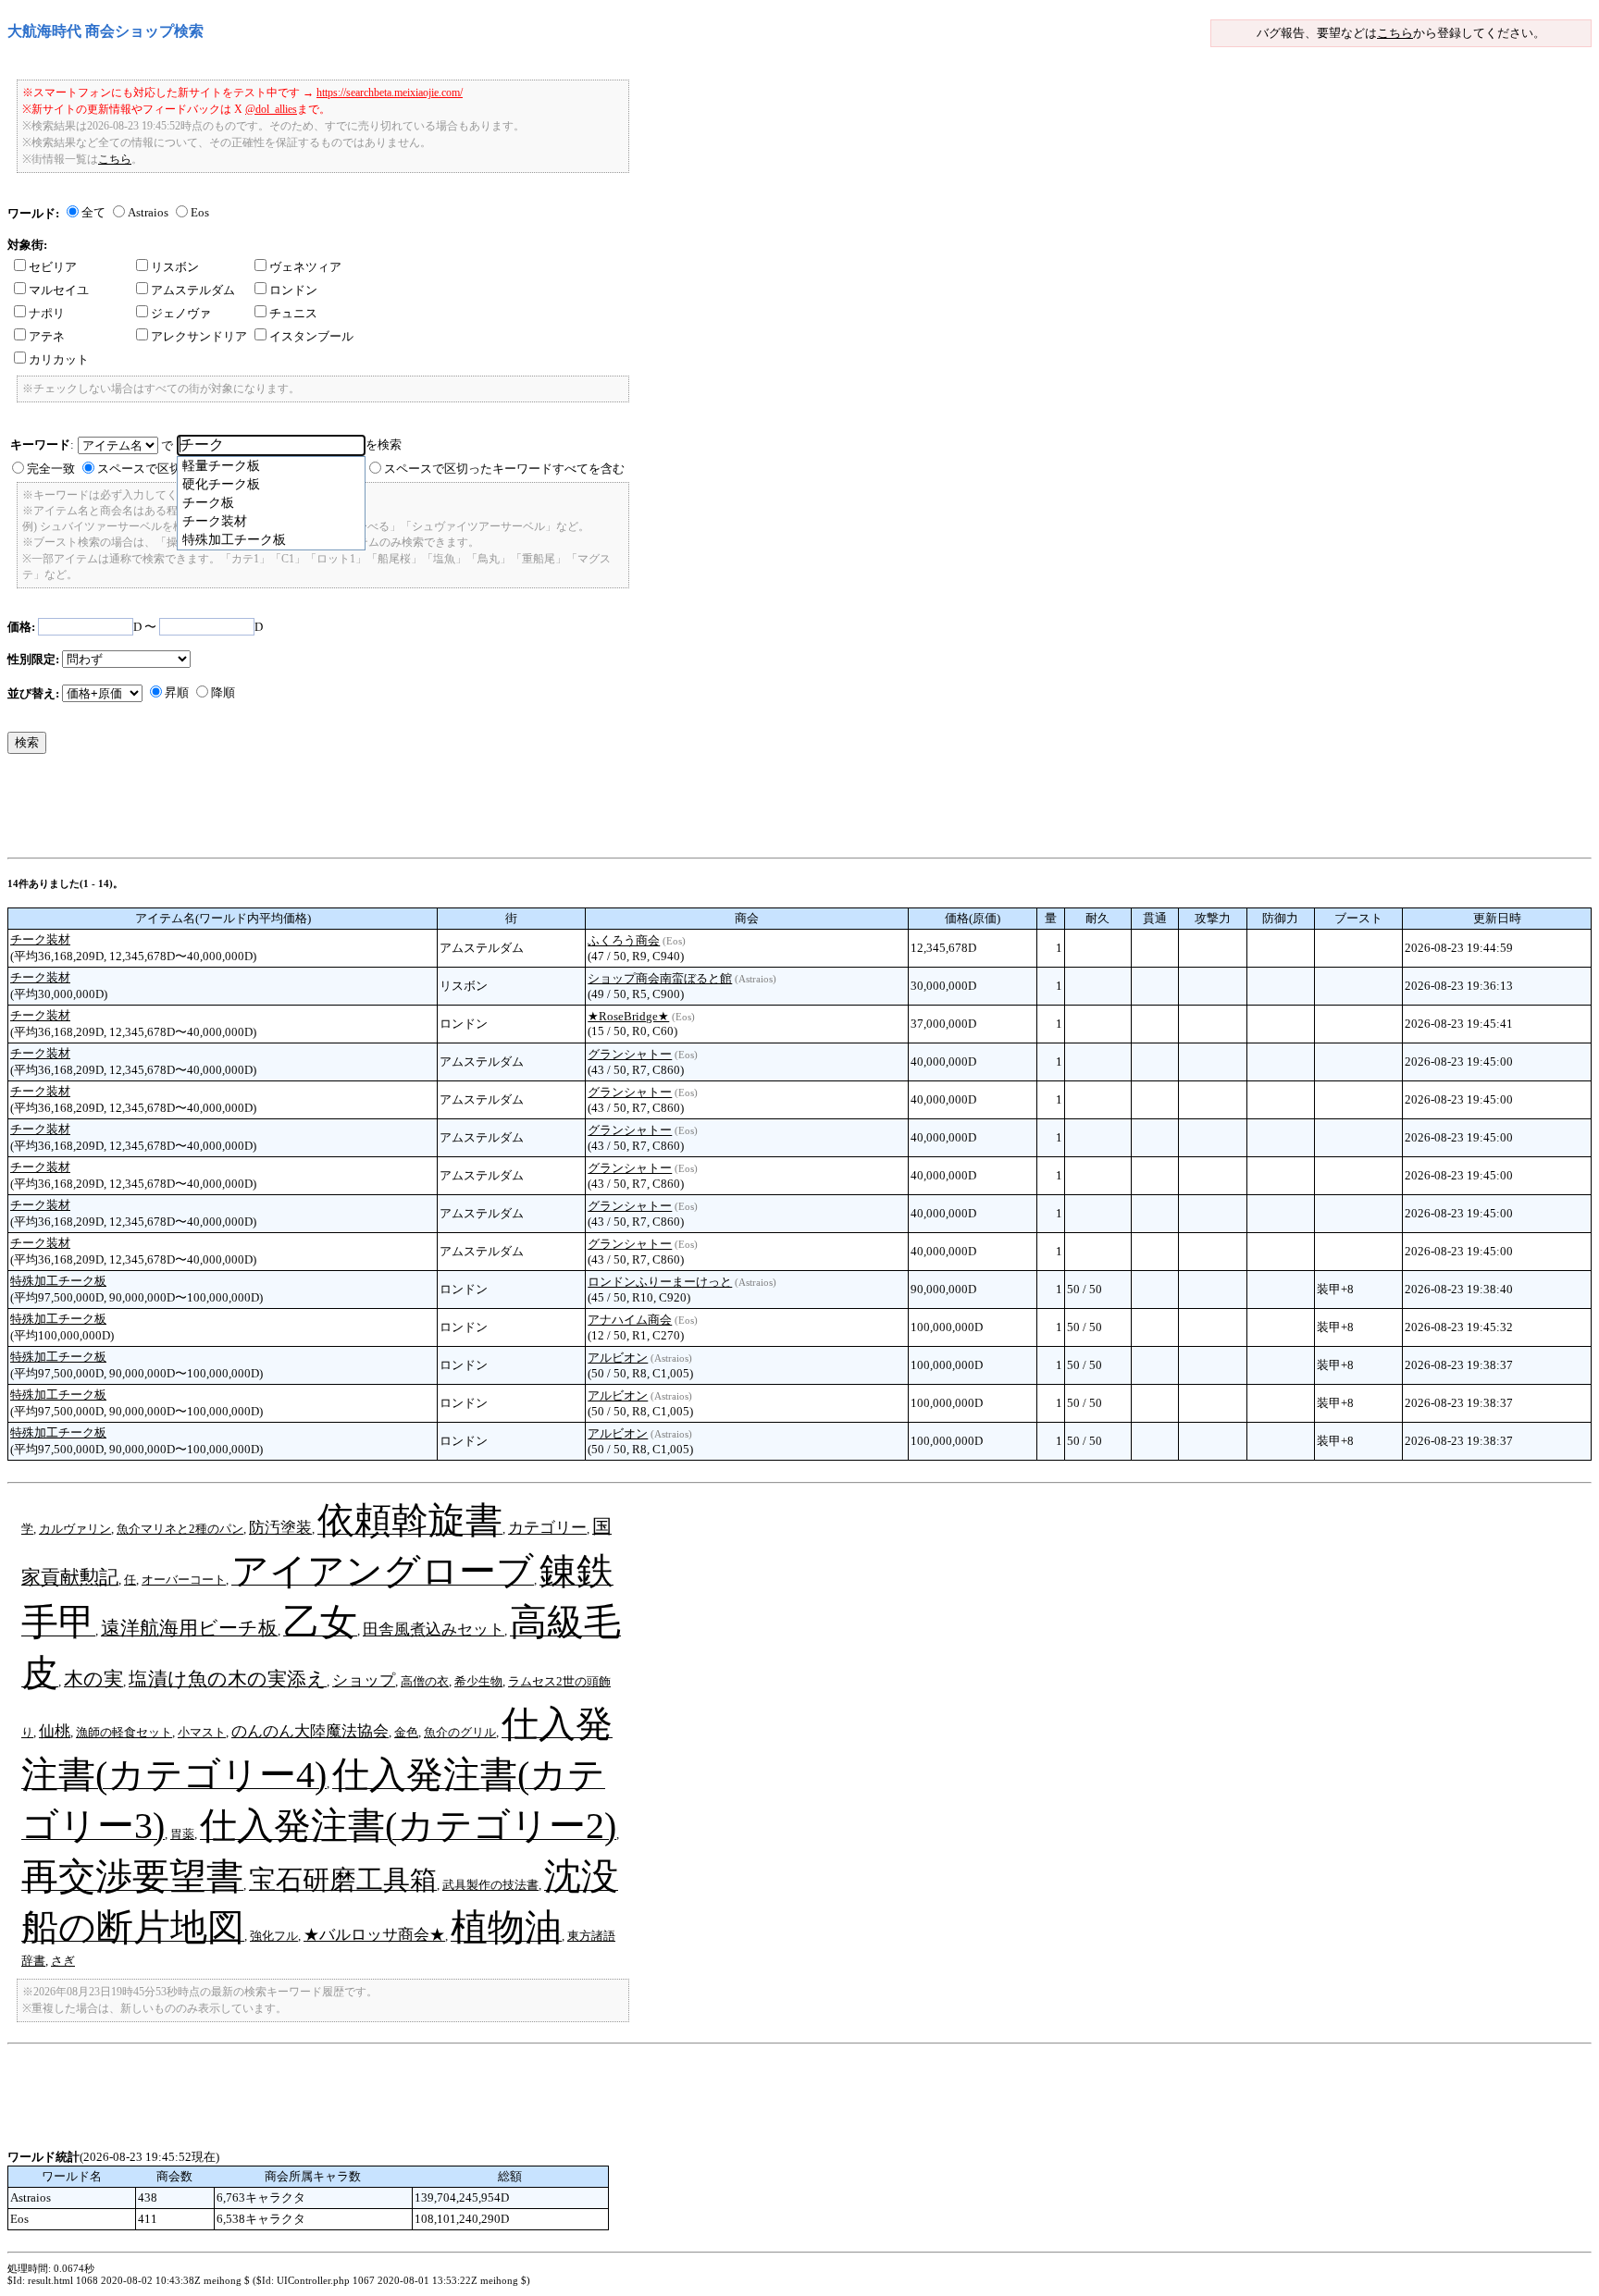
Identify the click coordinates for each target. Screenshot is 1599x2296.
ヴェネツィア (305, 267)
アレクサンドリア (199, 336)
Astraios (148, 212)
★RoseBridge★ (628, 1016)
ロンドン (293, 290)
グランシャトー (630, 1054)
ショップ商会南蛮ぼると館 (660, 978)
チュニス (293, 313)
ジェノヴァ (181, 313)
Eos (200, 212)
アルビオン (618, 1358)
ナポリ (47, 313)
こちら (1395, 33)
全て (93, 212)
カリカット (59, 359)
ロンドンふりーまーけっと (660, 1282)
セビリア (53, 267)
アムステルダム (193, 290)
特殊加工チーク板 (58, 1281)
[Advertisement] (344, 810)
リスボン (175, 267)
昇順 (177, 692)
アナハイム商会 (630, 1320)
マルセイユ (59, 290)
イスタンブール (311, 336)
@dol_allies (271, 109)
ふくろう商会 (624, 940)
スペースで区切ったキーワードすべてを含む (504, 469)
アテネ (47, 336)
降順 (223, 692)
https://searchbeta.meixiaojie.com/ (390, 93)
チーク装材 (40, 939)
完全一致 (51, 469)
